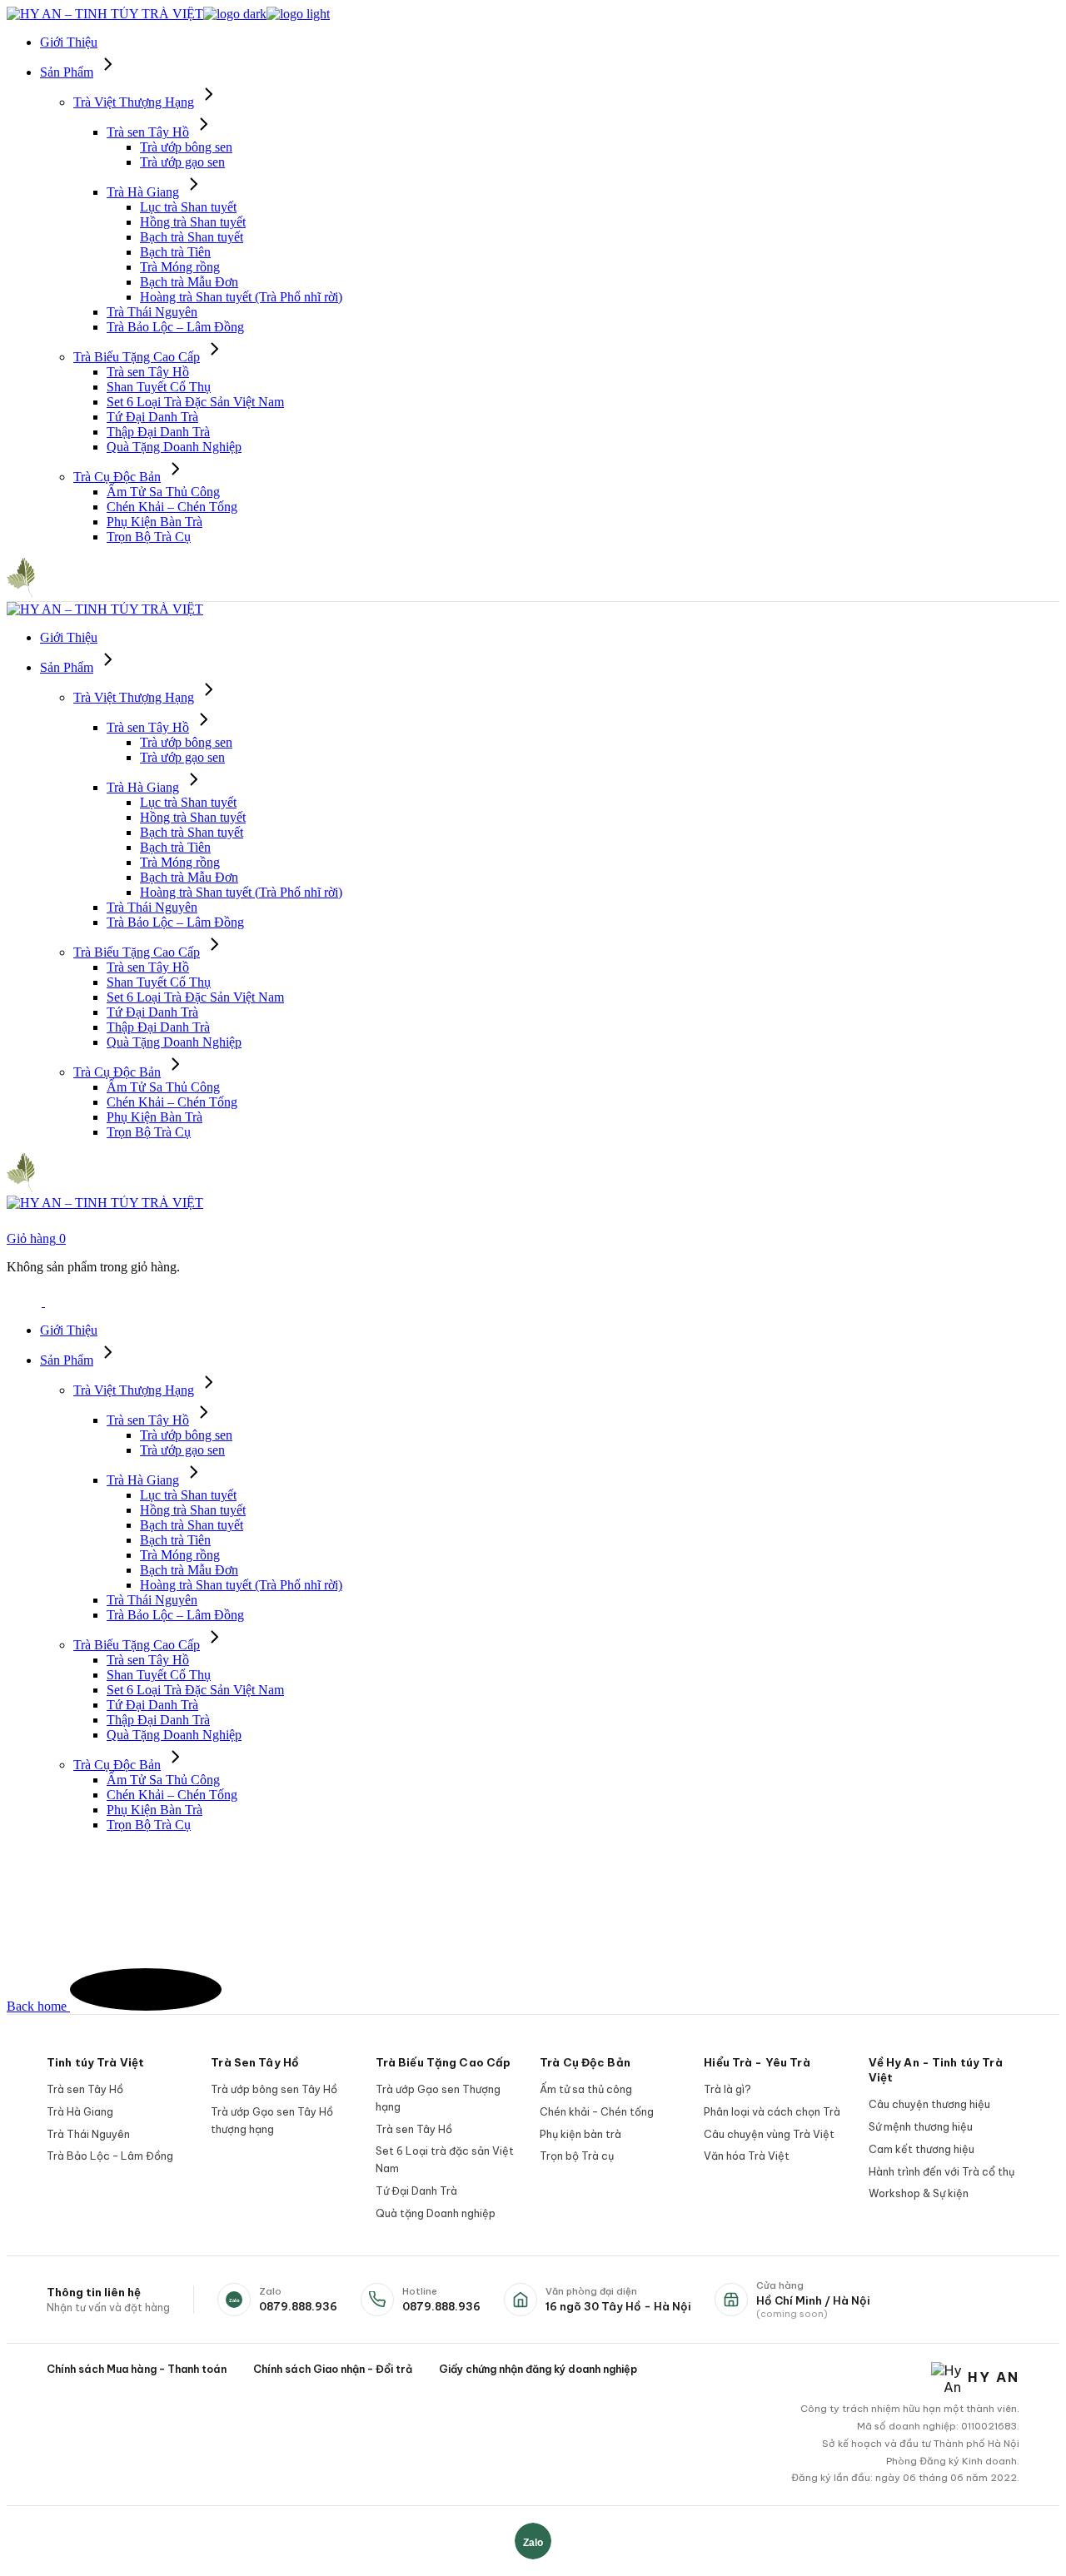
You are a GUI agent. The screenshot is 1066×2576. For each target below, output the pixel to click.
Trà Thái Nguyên (88, 2134)
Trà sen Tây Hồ (85, 2089)
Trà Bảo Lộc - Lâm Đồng (110, 2156)
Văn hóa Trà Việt (747, 2156)
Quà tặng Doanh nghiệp (436, 2213)
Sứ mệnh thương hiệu (921, 2126)
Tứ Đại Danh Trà (416, 2191)
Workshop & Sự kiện (919, 2193)
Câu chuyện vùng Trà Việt (769, 2134)
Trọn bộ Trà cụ (577, 2156)
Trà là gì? (727, 2089)
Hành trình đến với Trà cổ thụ (941, 2171)
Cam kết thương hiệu (922, 2149)
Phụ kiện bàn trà (580, 2134)
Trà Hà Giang (80, 2111)
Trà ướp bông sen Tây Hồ (274, 2089)
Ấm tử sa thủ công (586, 2089)
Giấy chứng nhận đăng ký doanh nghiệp (538, 2369)
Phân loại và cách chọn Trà (772, 2111)
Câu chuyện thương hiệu (929, 2104)
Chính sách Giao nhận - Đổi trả (333, 2369)
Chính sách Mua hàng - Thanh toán (137, 2369)
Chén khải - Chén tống (597, 2111)
